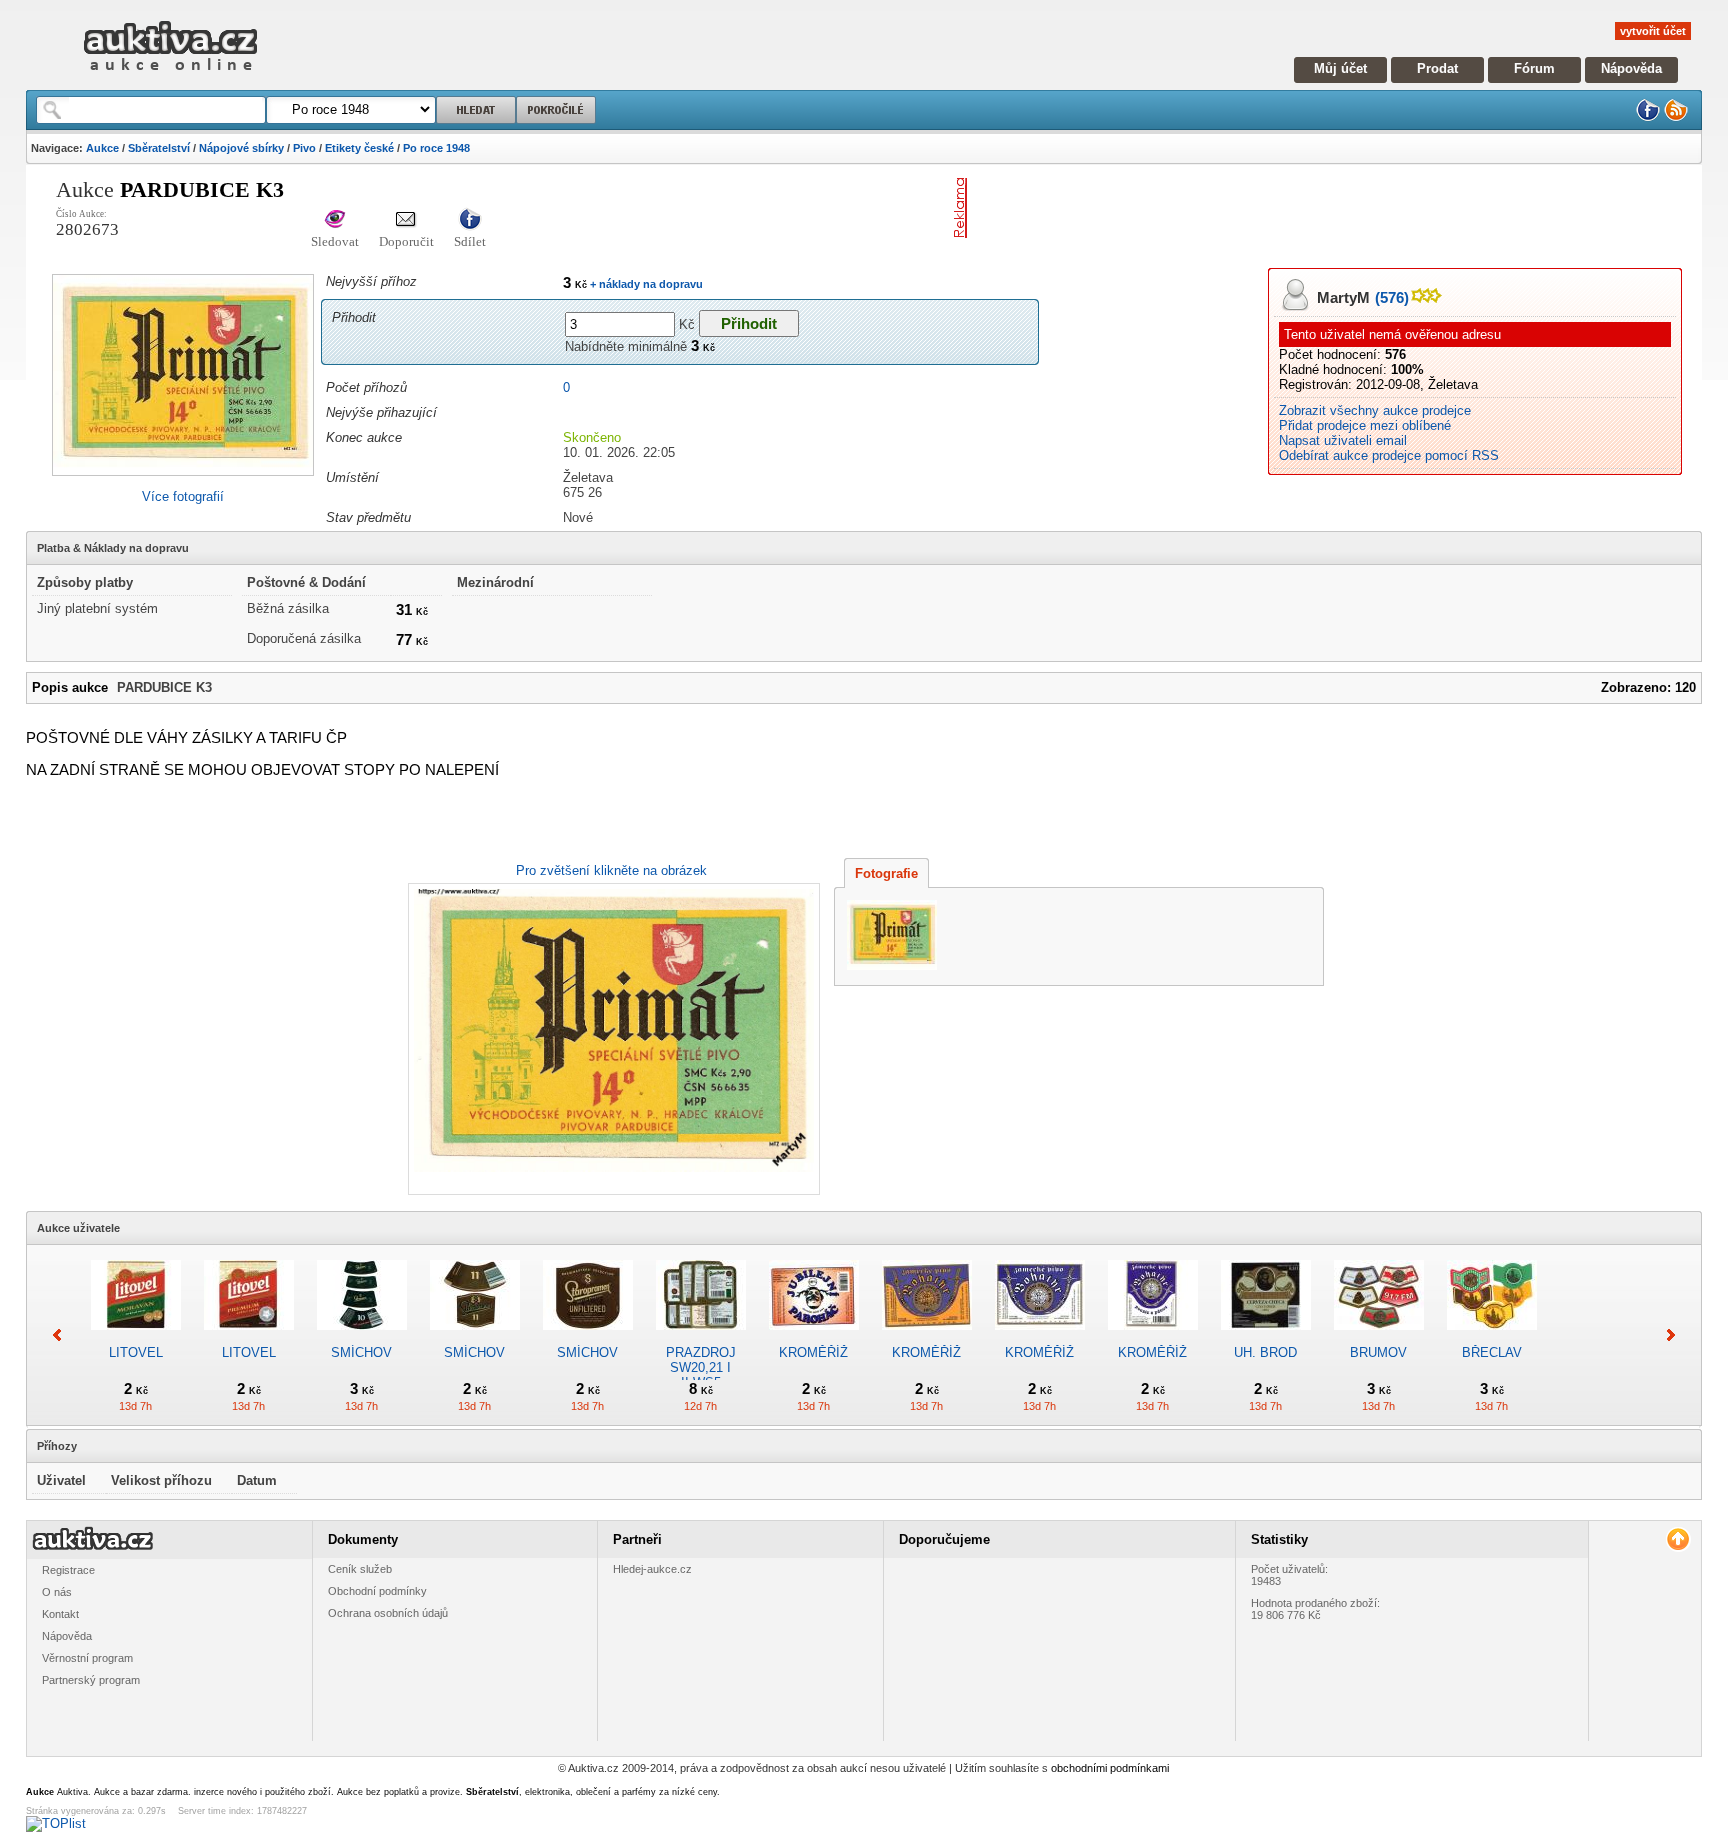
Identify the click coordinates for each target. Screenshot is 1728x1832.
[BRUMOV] (1379, 1337)
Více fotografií (183, 496)
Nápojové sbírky (241, 148)
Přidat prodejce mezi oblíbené (1365, 425)
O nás (57, 1592)
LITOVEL (136, 1352)
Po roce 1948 (436, 148)
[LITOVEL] (136, 1337)
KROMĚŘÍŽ (813, 1352)
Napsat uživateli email (1343, 440)
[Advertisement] (1209, 208)
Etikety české (359, 148)
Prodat (1437, 68)
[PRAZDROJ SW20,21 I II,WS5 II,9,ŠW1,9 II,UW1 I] (701, 1337)
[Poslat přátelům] (406, 220)
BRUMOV (1378, 1352)
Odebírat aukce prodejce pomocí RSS (1389, 455)
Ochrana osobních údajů (388, 1613)
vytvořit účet (1653, 31)
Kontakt (60, 1614)
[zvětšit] (611, 1039)
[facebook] (1648, 117)
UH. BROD (1265, 1352)
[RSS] (1676, 117)
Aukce (102, 148)
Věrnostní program (87, 1658)
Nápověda (1631, 68)
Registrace (68, 1570)
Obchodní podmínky (377, 1591)
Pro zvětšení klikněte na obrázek (611, 870)
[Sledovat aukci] (335, 220)
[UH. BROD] (1266, 1337)
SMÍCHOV (361, 1352)
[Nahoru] (1677, 1539)
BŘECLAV (1492, 1352)
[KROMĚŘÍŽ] (814, 1337)
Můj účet (1340, 68)
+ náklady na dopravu (645, 284)
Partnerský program (91, 1680)
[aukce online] (170, 75)
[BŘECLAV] (1492, 1337)
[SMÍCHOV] (362, 1337)
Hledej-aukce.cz (652, 1569)
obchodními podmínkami (1110, 1768)
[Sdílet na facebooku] (470, 220)
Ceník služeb (360, 1569)
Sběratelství (159, 148)
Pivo (304, 148)
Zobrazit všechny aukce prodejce (1375, 410)
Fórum (1534, 68)
